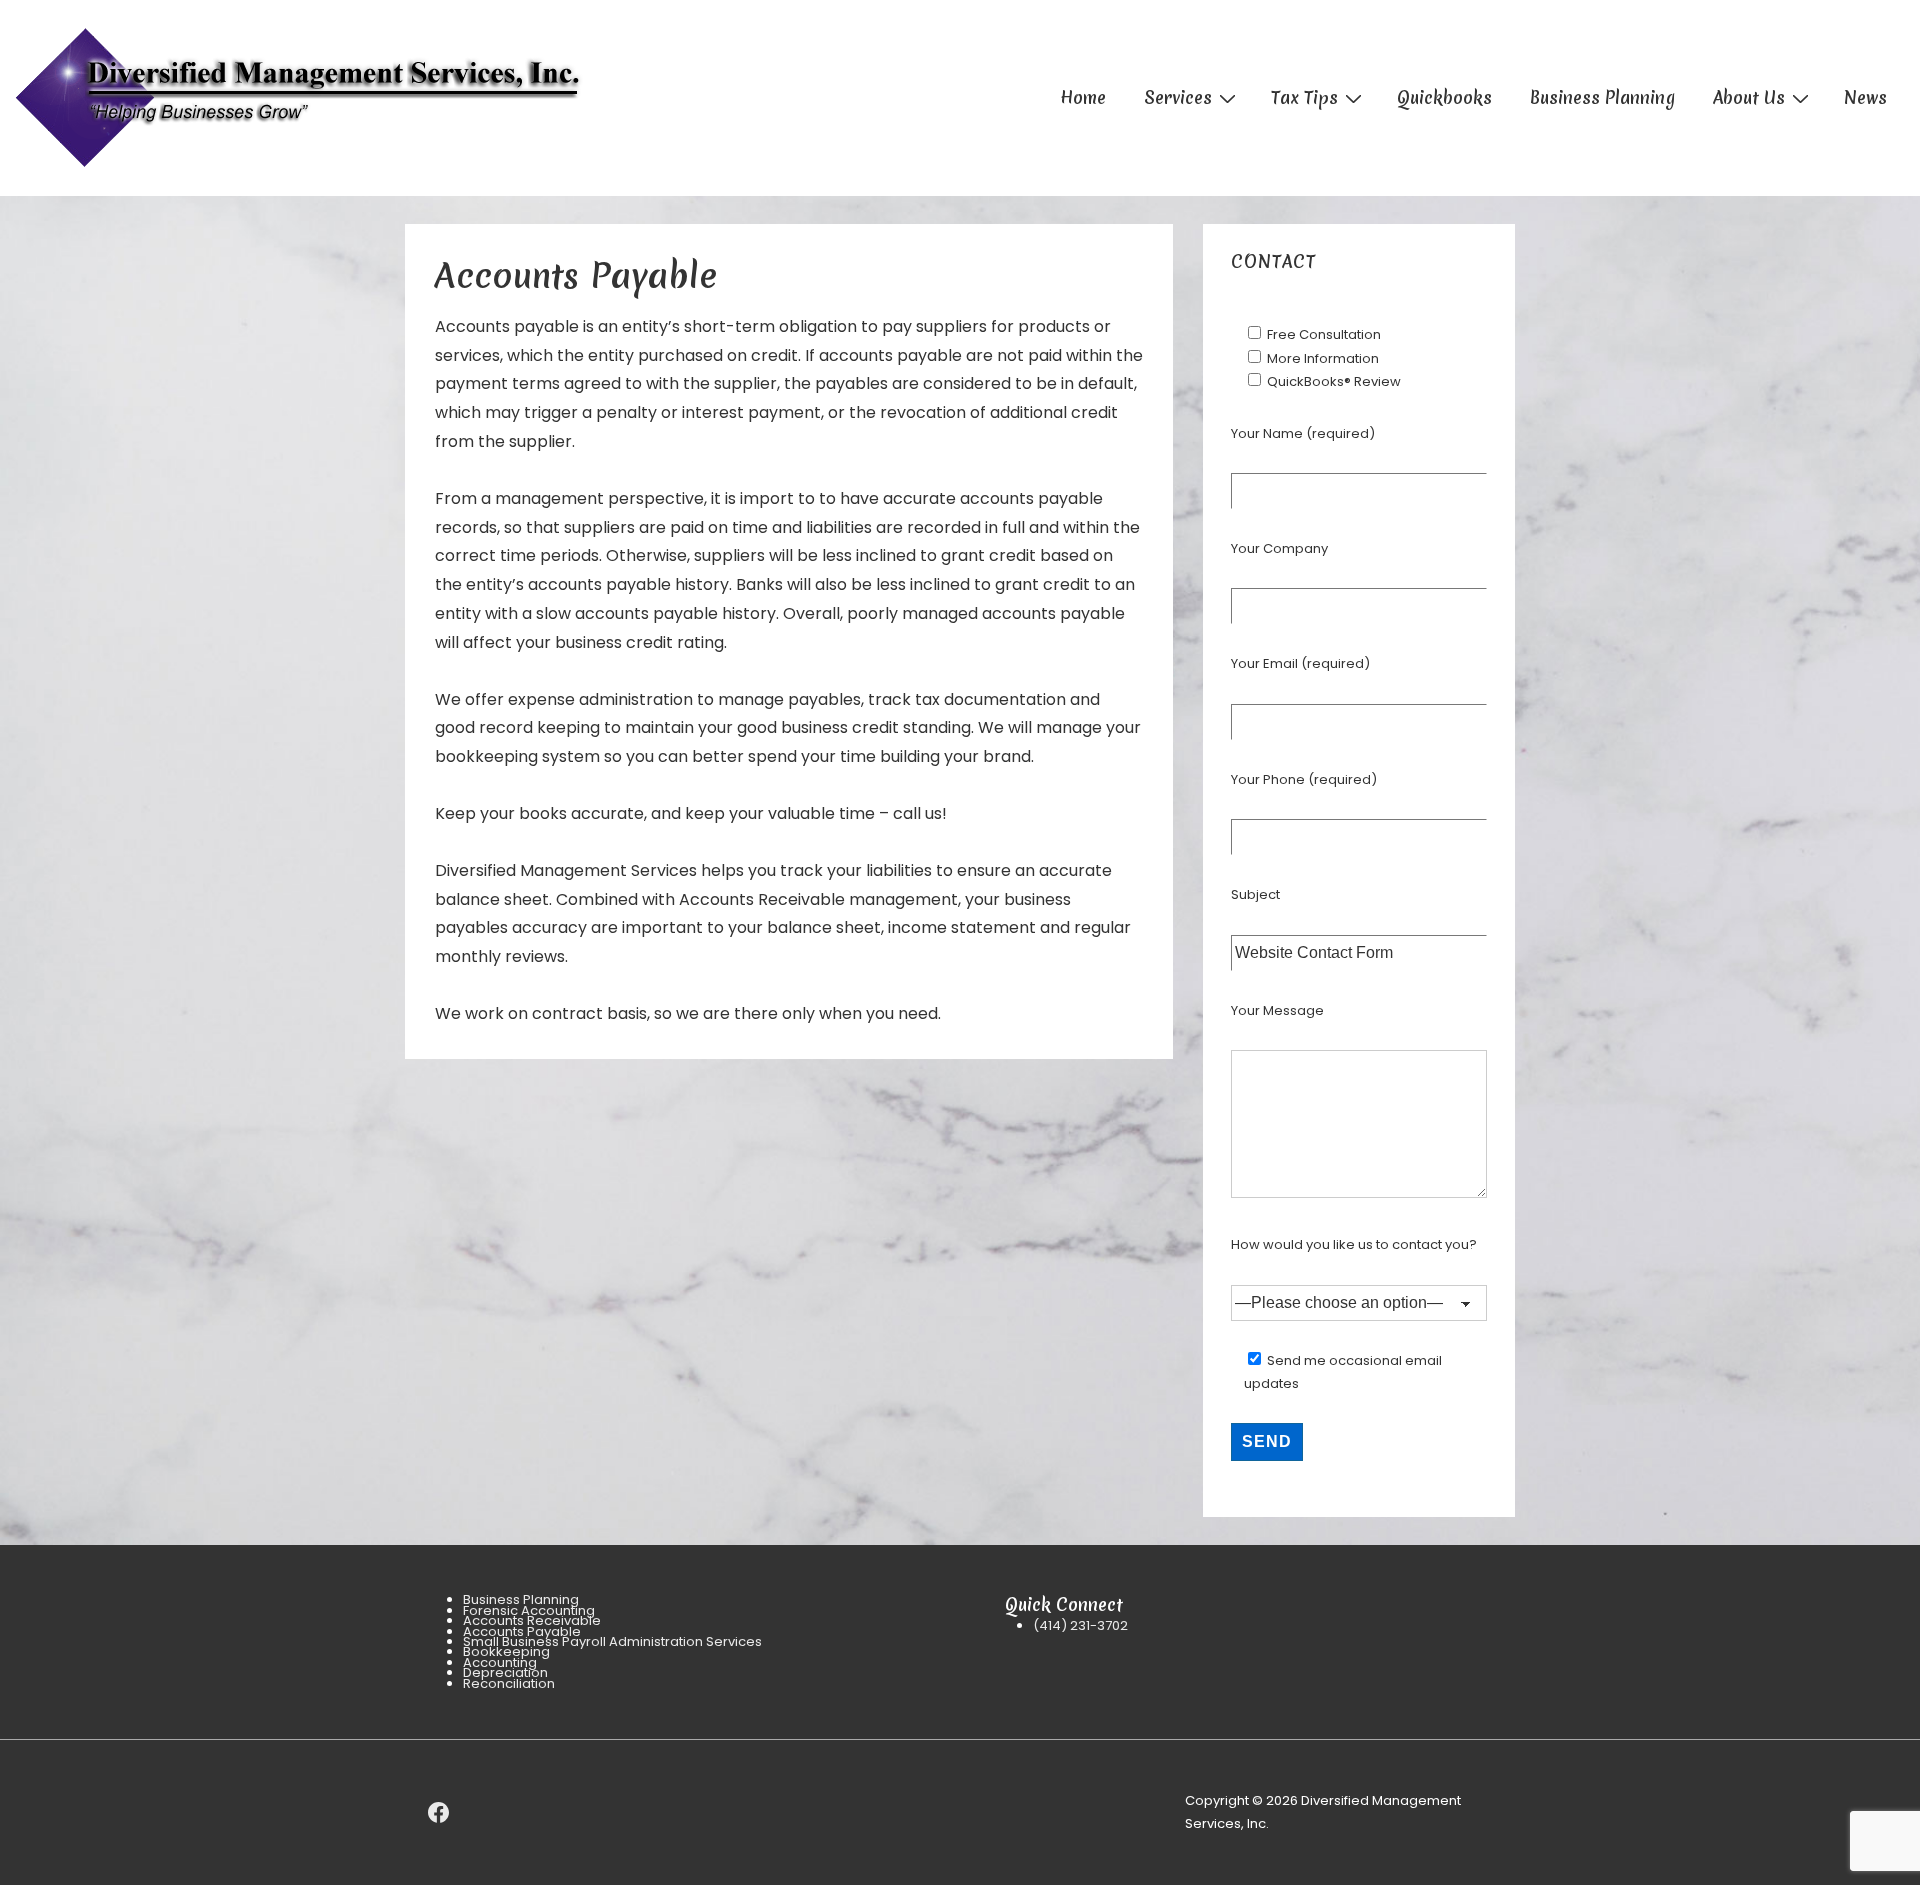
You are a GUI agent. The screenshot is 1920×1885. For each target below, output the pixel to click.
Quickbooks (1444, 97)
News (1865, 97)
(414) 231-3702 (1080, 1625)
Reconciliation (509, 1683)
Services (1178, 97)
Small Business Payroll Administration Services (612, 1641)
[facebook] (439, 1813)
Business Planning (1602, 97)
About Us (1749, 97)
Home (1083, 97)
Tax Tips (1304, 97)
